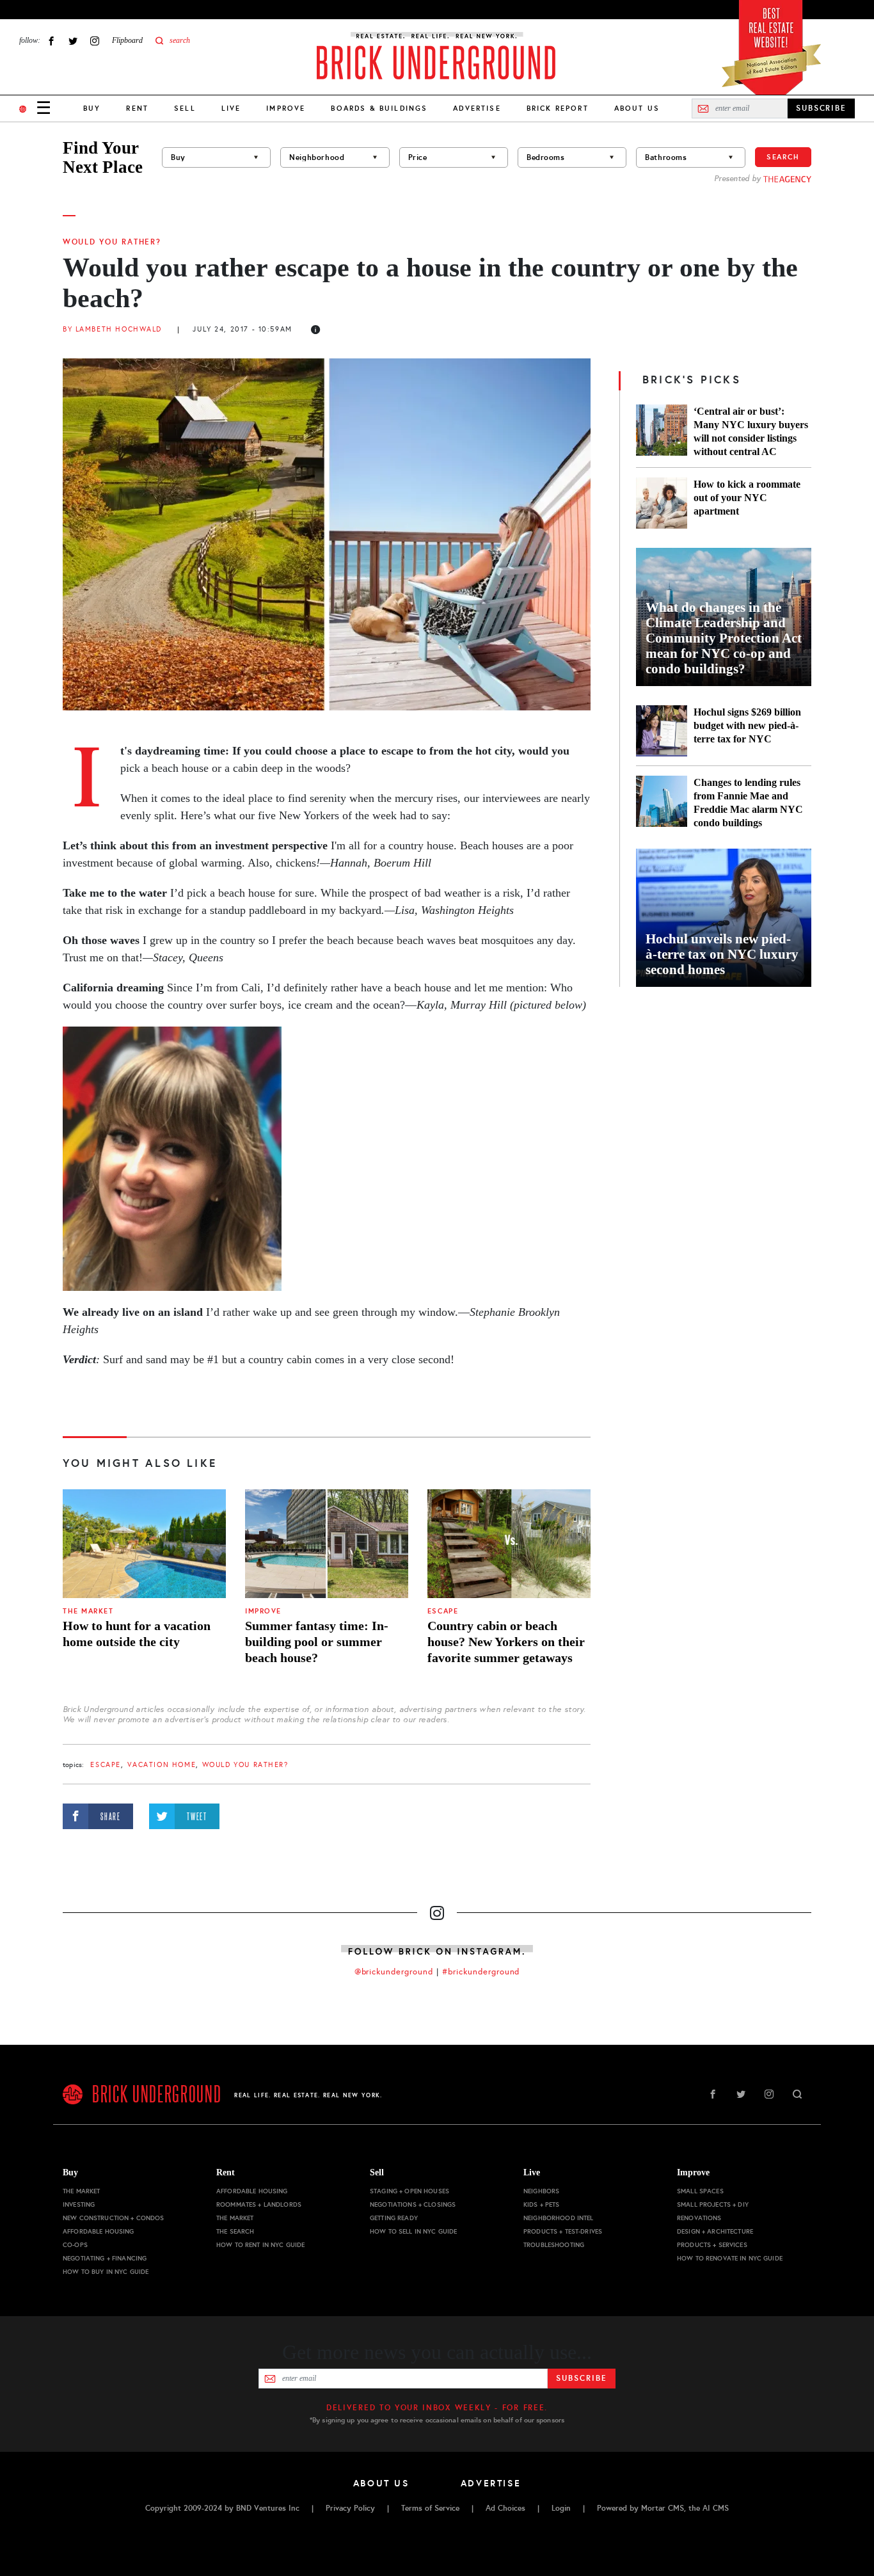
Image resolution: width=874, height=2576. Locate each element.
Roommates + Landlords (259, 2204)
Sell (185, 108)
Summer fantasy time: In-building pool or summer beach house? (317, 1642)
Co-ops (75, 2245)
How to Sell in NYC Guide (413, 2231)
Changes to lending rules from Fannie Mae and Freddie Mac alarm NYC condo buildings (748, 803)
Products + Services (712, 2245)
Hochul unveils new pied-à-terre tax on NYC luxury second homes (722, 954)
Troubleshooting (554, 2245)
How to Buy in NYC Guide (106, 2272)
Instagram (95, 41)
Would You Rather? (112, 242)
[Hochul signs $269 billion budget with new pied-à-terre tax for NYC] (662, 731)
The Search (235, 2231)
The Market (88, 1611)
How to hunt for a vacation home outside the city (137, 1634)
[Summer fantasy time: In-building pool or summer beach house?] (327, 1544)
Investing (79, 2204)
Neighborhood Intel (559, 2218)
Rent (137, 108)
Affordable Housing (99, 2231)
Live (231, 108)
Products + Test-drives (563, 2231)
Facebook (51, 41)
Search (783, 157)
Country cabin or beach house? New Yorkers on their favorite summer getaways (506, 1642)
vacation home (162, 1765)
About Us (637, 108)
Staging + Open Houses (409, 2191)
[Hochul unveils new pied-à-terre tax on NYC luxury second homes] (724, 918)
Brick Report (558, 108)
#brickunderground (481, 1972)
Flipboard (127, 40)
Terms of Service (430, 2508)
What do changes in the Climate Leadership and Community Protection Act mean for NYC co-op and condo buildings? (724, 638)
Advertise (477, 108)
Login (561, 2508)
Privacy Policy (350, 2508)
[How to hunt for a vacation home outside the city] (144, 1544)
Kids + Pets (542, 2204)
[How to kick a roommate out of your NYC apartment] (662, 503)
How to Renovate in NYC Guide (730, 2258)
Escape (443, 1611)
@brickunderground (394, 1972)
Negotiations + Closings (413, 2204)
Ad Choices (505, 2508)
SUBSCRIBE (821, 108)
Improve (286, 108)
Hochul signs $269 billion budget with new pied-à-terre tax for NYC (747, 725)
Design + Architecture (715, 2231)
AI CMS (716, 2508)
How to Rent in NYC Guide (260, 2245)
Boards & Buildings (379, 108)
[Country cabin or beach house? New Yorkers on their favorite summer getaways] (509, 1544)
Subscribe (581, 2378)
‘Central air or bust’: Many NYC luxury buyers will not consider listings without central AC (751, 431)
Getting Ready (394, 2218)
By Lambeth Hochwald (112, 329)
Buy (92, 108)
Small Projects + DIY (713, 2204)
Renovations (699, 2218)
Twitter (73, 41)
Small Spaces (700, 2191)
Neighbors (541, 2191)
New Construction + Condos (114, 2218)
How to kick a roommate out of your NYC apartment (747, 498)
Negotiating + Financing (105, 2258)
